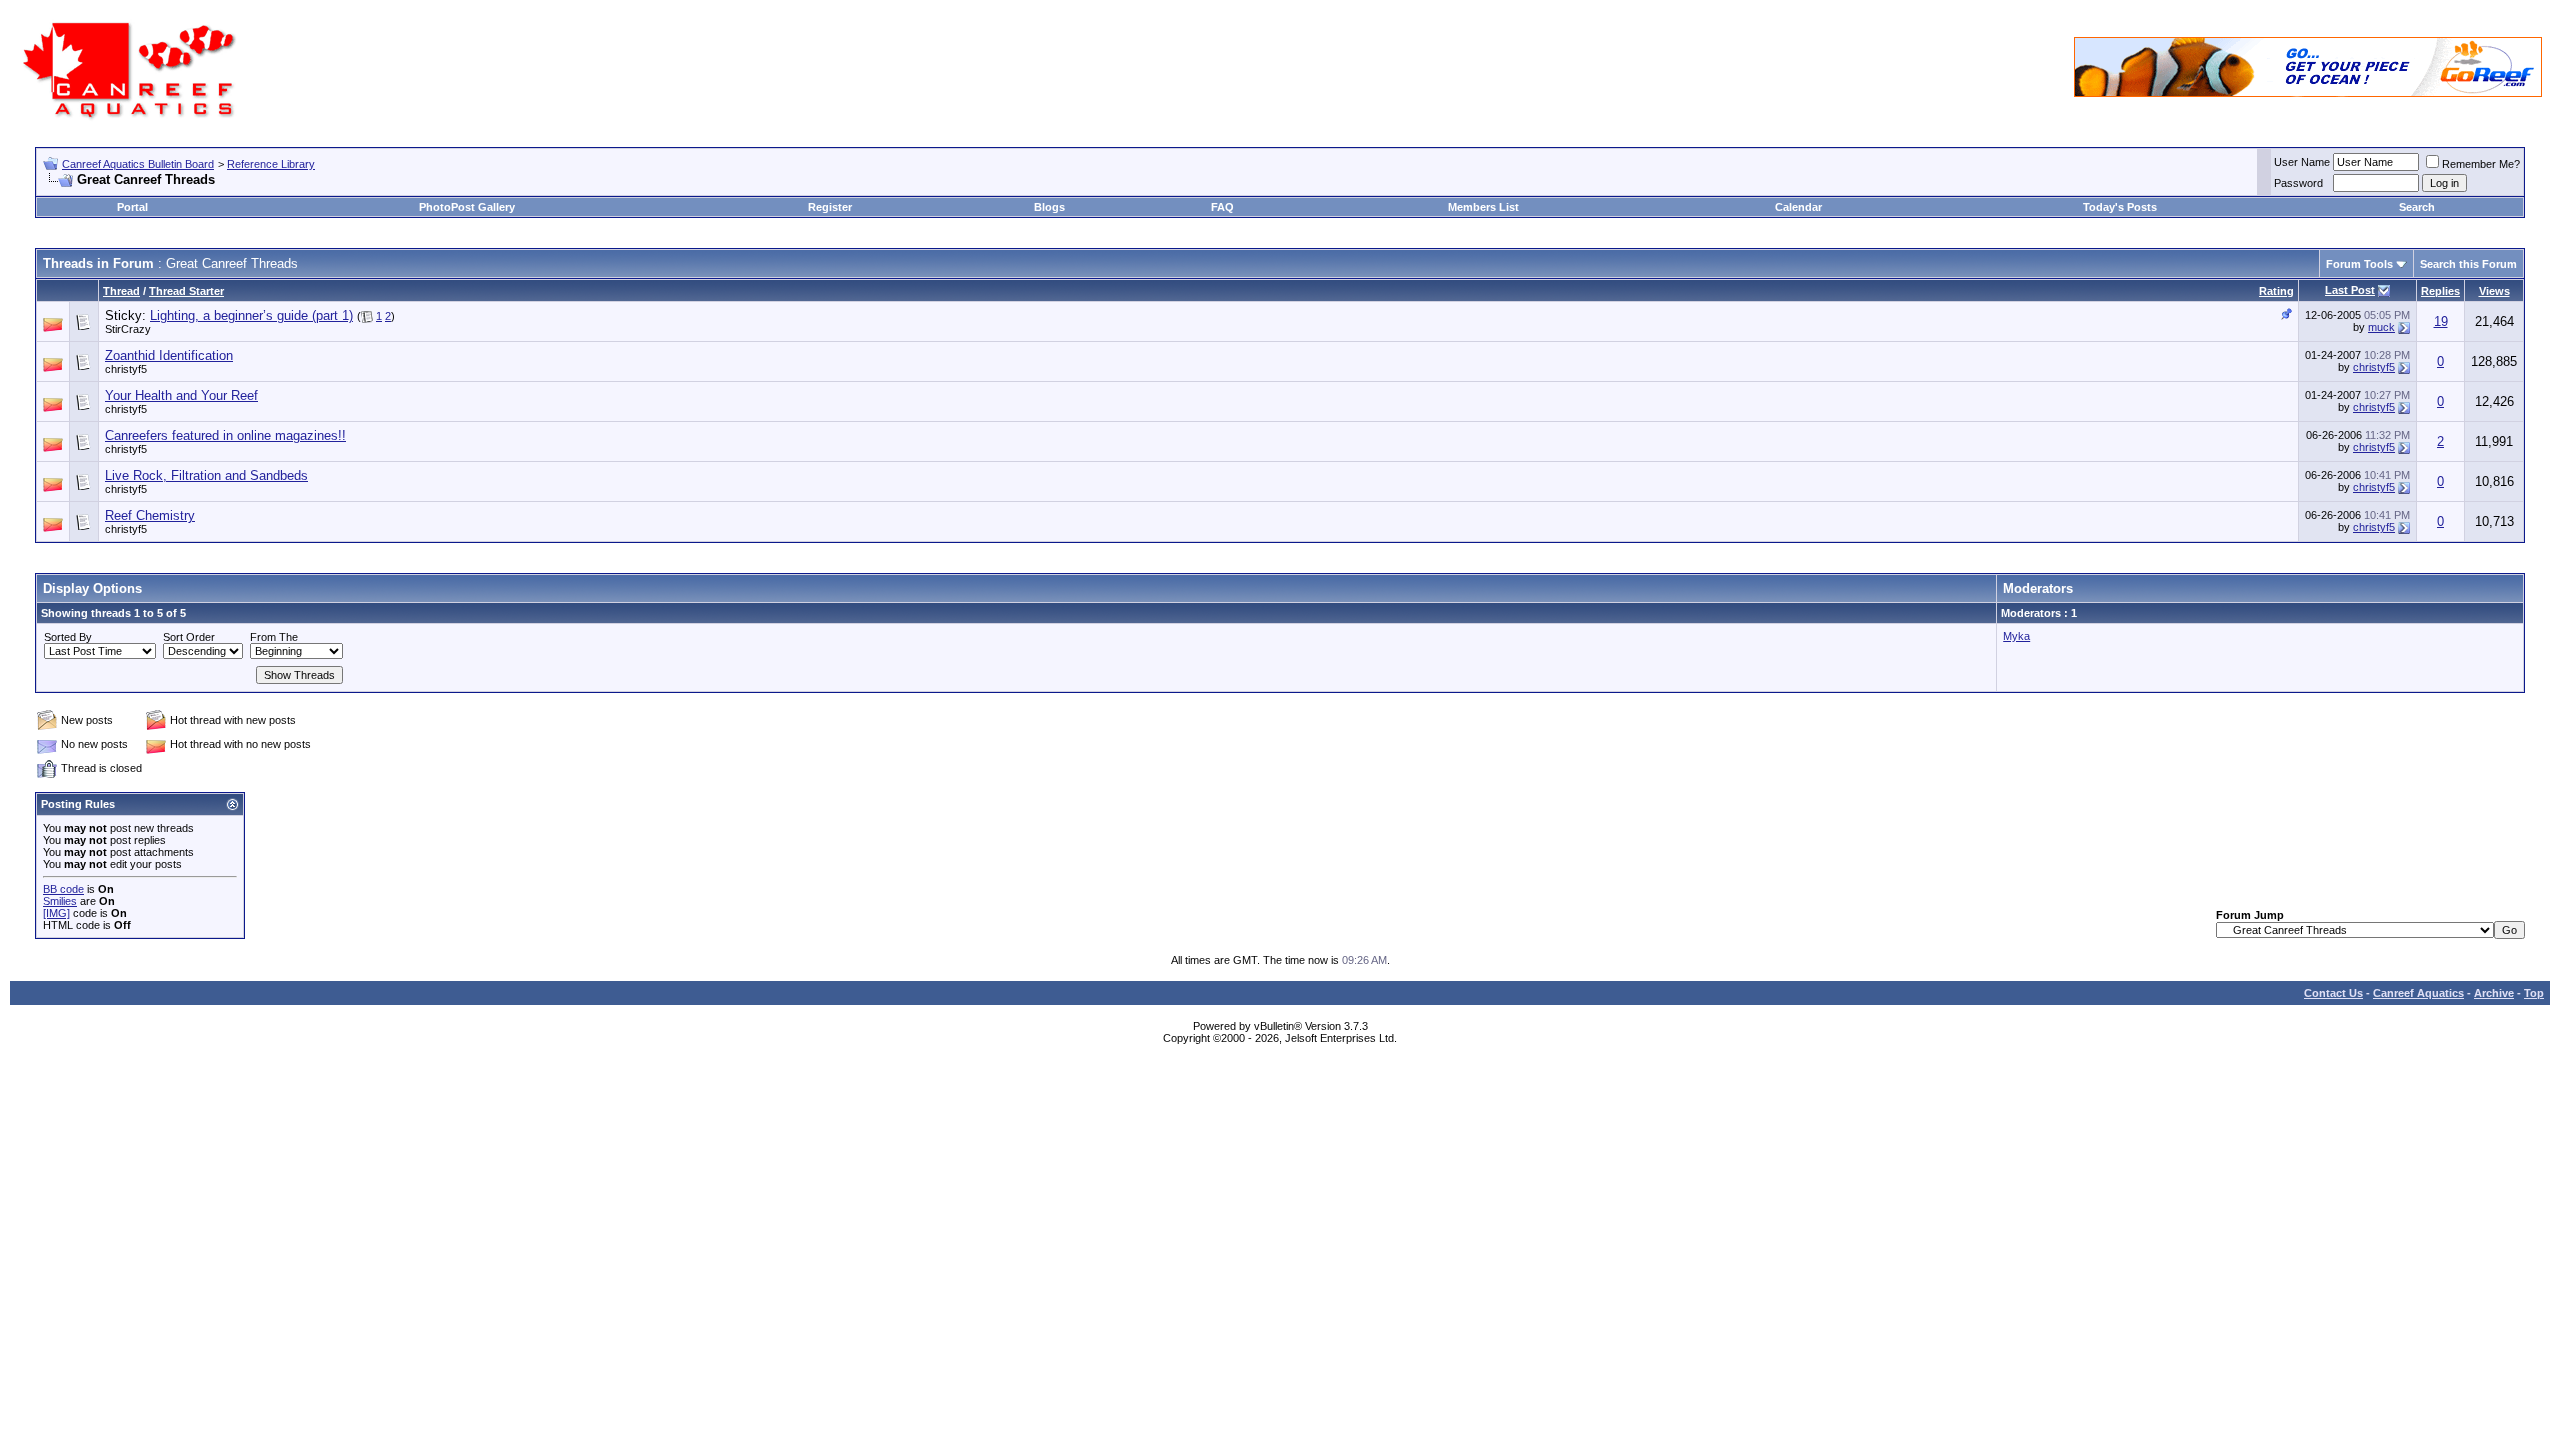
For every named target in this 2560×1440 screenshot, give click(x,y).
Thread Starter (186, 291)
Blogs (1049, 207)
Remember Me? (2481, 164)
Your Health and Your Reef (181, 395)
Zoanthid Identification (169, 355)
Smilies (60, 901)
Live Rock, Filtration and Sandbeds (206, 475)
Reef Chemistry (150, 515)
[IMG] (56, 913)
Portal (132, 207)
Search (2417, 207)
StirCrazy (128, 329)
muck (2381, 327)
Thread (121, 291)
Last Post (2350, 290)
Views (2494, 291)
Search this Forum (2468, 264)
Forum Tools (2359, 264)
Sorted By (68, 637)
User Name (2302, 162)
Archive (2494, 993)
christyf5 (126, 369)
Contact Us (2333, 993)
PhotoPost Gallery (467, 207)
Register (830, 207)
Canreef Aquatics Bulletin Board (138, 164)
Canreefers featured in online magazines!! (225, 435)
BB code (63, 889)
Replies (2440, 291)
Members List (1483, 207)
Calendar (1798, 207)
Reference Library (271, 164)
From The (274, 637)
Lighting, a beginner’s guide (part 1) (251, 315)
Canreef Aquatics (2418, 993)
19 (2441, 321)
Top (2534, 993)
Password (2298, 183)
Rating (2276, 291)
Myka (2016, 636)
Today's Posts (2120, 207)
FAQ (1222, 207)
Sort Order (189, 637)
